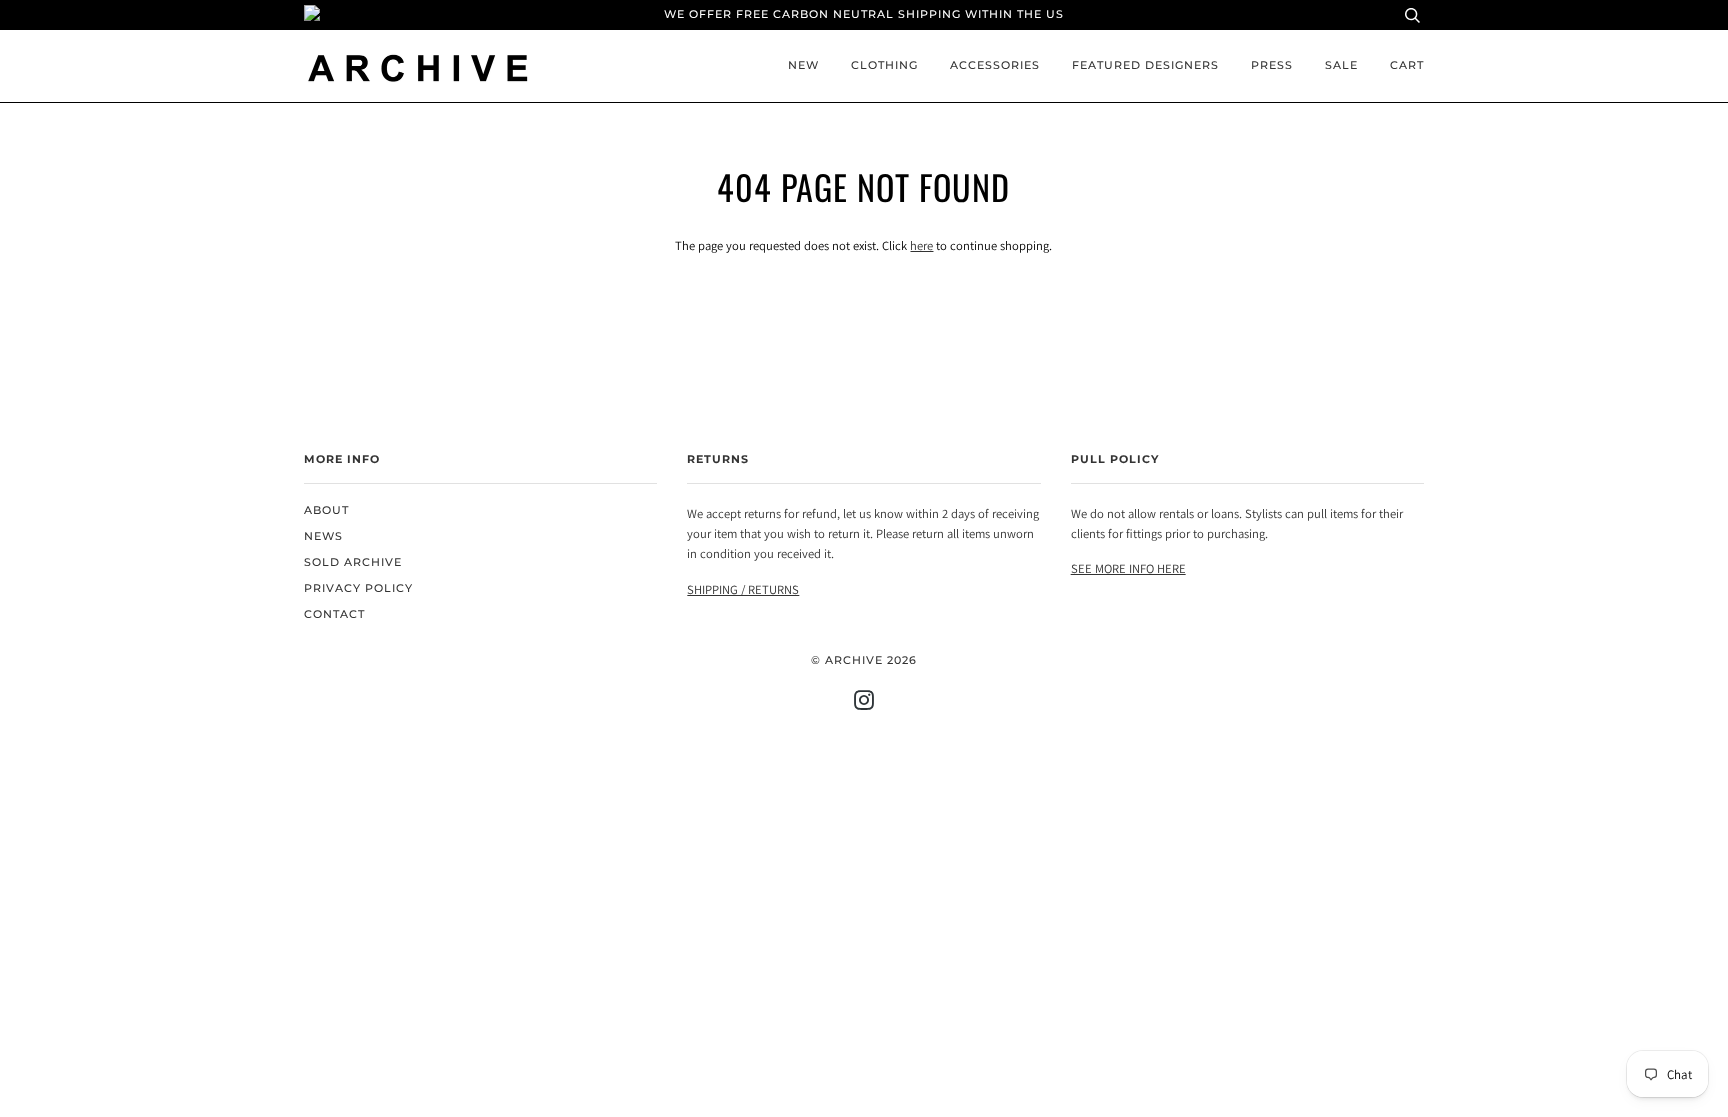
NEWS (323, 536)
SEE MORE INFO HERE (1128, 568)
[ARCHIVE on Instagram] (864, 704)
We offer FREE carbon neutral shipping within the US (864, 14)
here (921, 245)
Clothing (884, 65)
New (803, 65)
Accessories (995, 65)
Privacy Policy (358, 588)
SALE (1341, 65)
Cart (1407, 65)
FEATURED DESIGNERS (1145, 65)
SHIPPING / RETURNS (743, 589)
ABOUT (326, 510)
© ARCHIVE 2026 (864, 660)
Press (1272, 65)
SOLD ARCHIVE (353, 562)
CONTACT (334, 614)
